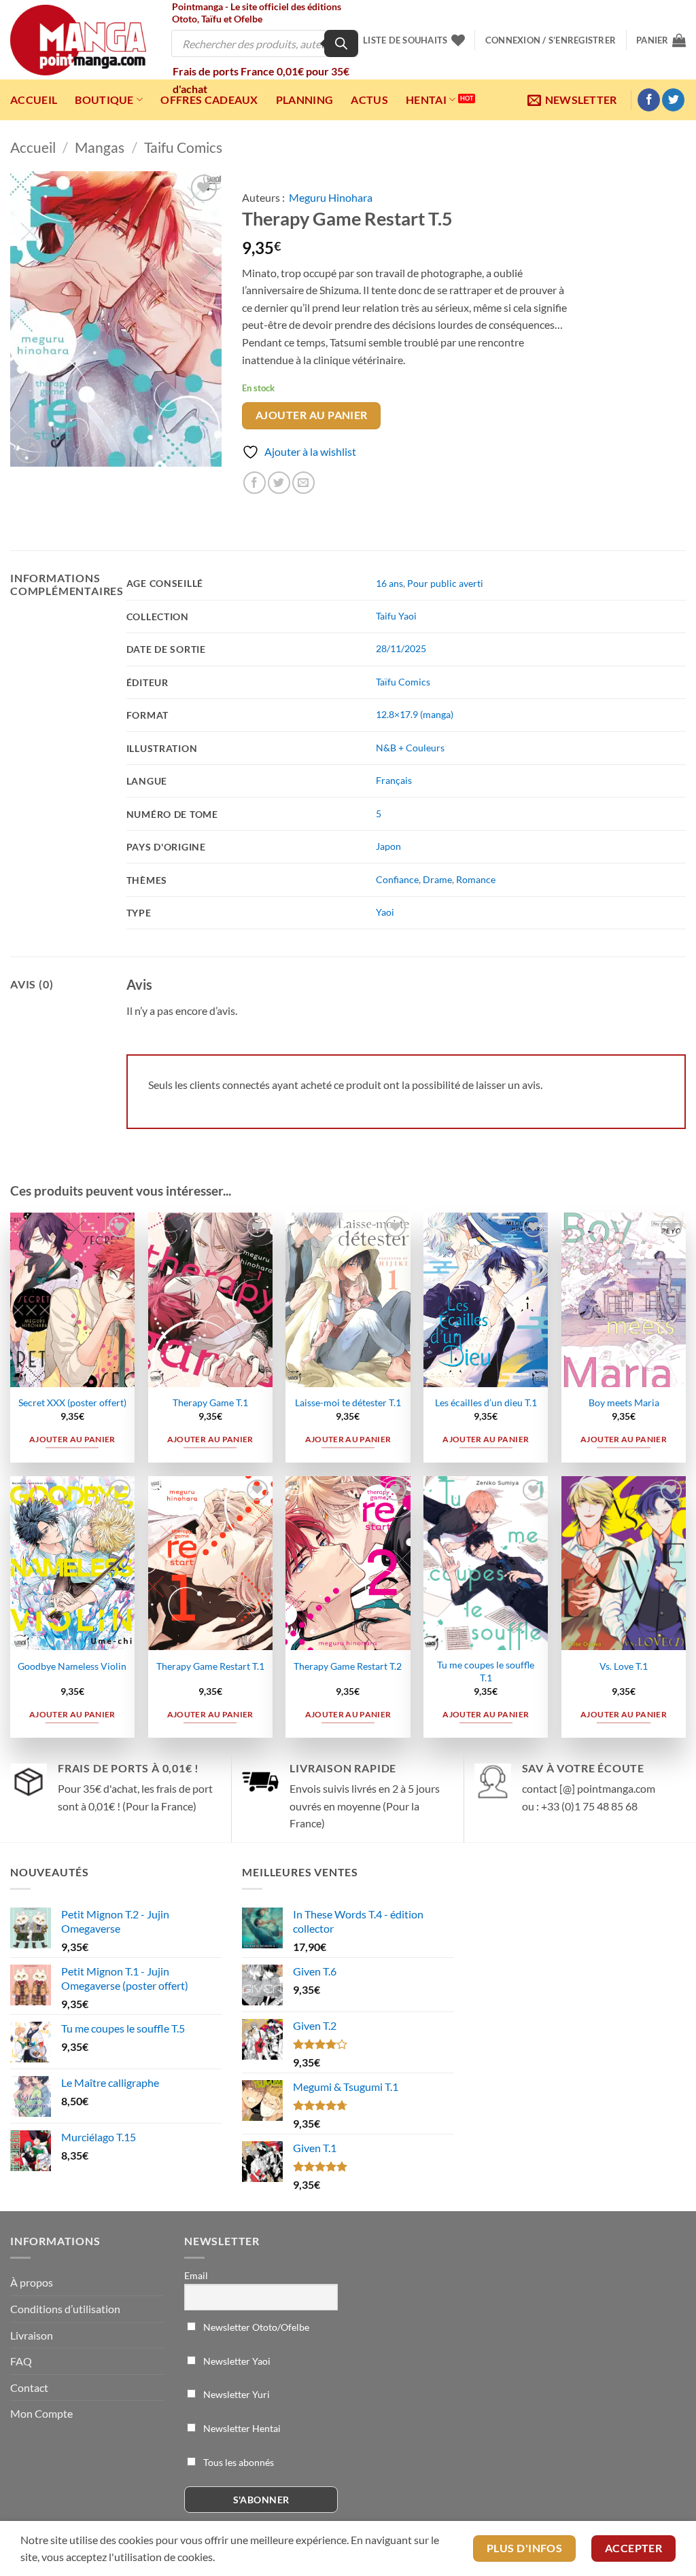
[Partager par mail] (303, 483)
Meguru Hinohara (331, 197)
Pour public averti (445, 583)
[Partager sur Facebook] (255, 483)
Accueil (34, 100)
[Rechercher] (341, 43)
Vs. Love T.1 (624, 1666)
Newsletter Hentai (241, 2428)
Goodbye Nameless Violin (72, 1666)
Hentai (426, 100)
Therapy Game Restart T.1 (210, 1666)
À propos (32, 2282)
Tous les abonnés (238, 2462)
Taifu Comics (183, 147)
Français (394, 780)
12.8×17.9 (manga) (415, 714)
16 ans (389, 583)
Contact (29, 2387)
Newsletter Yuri (236, 2394)
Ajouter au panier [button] (72, 1439)
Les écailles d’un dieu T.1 (486, 1402)
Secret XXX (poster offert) (72, 1402)
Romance (476, 879)
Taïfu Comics (403, 682)
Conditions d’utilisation (65, 2309)
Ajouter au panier (312, 415)
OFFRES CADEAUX (209, 100)
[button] (551, 40)
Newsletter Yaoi (236, 2361)
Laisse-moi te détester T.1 (348, 1402)
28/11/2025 (401, 648)
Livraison (32, 2335)
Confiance (397, 879)
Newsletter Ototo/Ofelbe (255, 2327)
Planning (305, 100)
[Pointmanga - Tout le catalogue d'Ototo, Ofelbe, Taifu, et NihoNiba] (78, 40)
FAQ (21, 2361)
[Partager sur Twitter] (279, 483)
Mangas (100, 147)
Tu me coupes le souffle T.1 (486, 1671)
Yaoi (385, 912)
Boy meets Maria (624, 1402)
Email (196, 2275)
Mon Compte (41, 2413)
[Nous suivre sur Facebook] (649, 100)
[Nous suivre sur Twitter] (673, 100)
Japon (388, 846)
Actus (369, 100)
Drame (437, 879)
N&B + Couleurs (410, 748)
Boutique (104, 100)
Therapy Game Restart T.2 (348, 1666)
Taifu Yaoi (396, 616)
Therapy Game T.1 (210, 1402)
